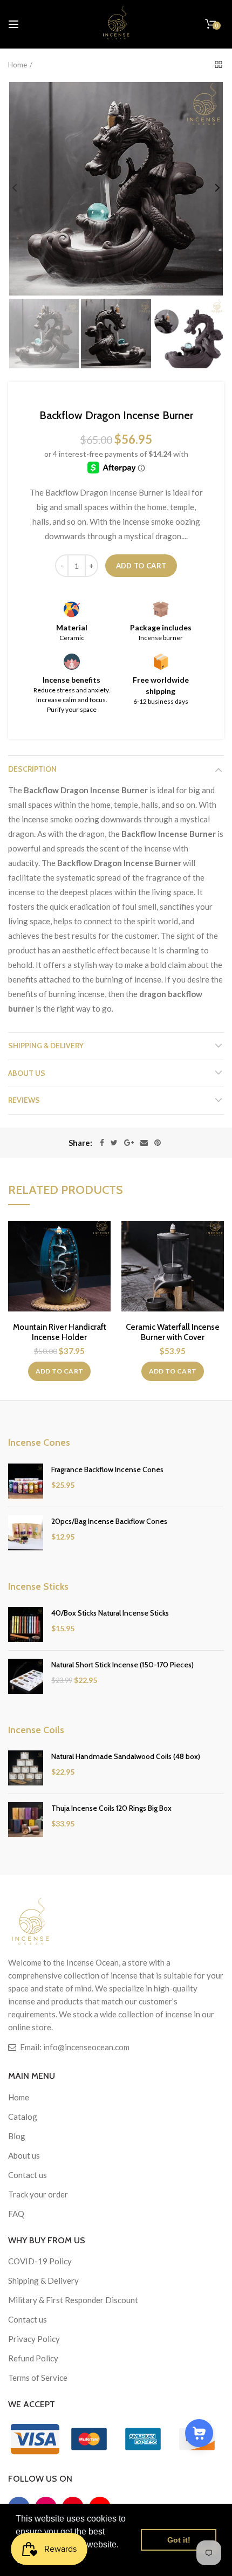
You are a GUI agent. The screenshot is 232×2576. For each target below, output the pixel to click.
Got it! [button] (179, 2540)
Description (32, 769)
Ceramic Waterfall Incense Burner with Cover (173, 1332)
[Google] (129, 1143)
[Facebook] (102, 1143)
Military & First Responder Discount (73, 2300)
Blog (17, 2136)
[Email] (144, 1143)
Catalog (23, 2117)
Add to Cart (141, 566)
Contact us (28, 2175)
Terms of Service (38, 2378)
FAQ (16, 2214)
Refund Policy (33, 2358)
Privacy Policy (34, 2339)
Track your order (38, 2194)
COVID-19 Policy (40, 2261)
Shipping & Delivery (46, 1046)
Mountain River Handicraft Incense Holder (60, 1332)
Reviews (24, 1100)
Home (18, 65)
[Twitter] (114, 1143)
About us (27, 1073)
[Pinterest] (158, 1143)
